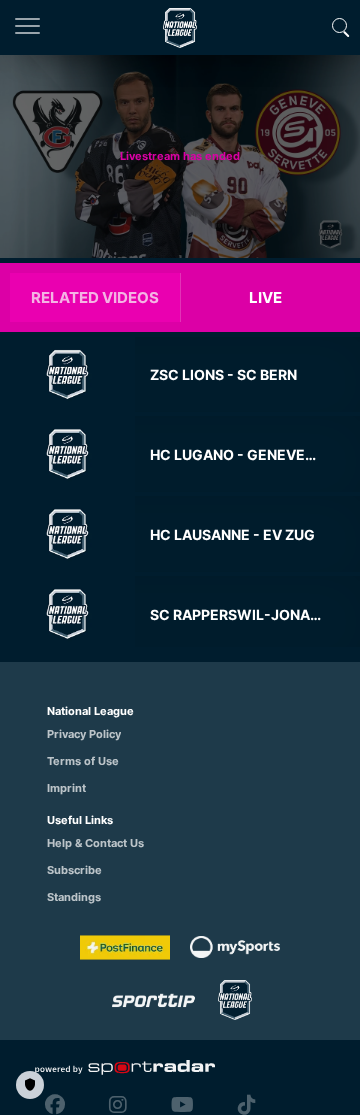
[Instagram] (118, 1105)
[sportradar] (125, 1068)
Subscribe (74, 870)
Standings (74, 897)
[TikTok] (242, 1105)
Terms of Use (83, 761)
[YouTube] (182, 1105)
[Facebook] (60, 1105)
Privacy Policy (84, 734)
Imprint (66, 788)
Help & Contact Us (95, 843)
